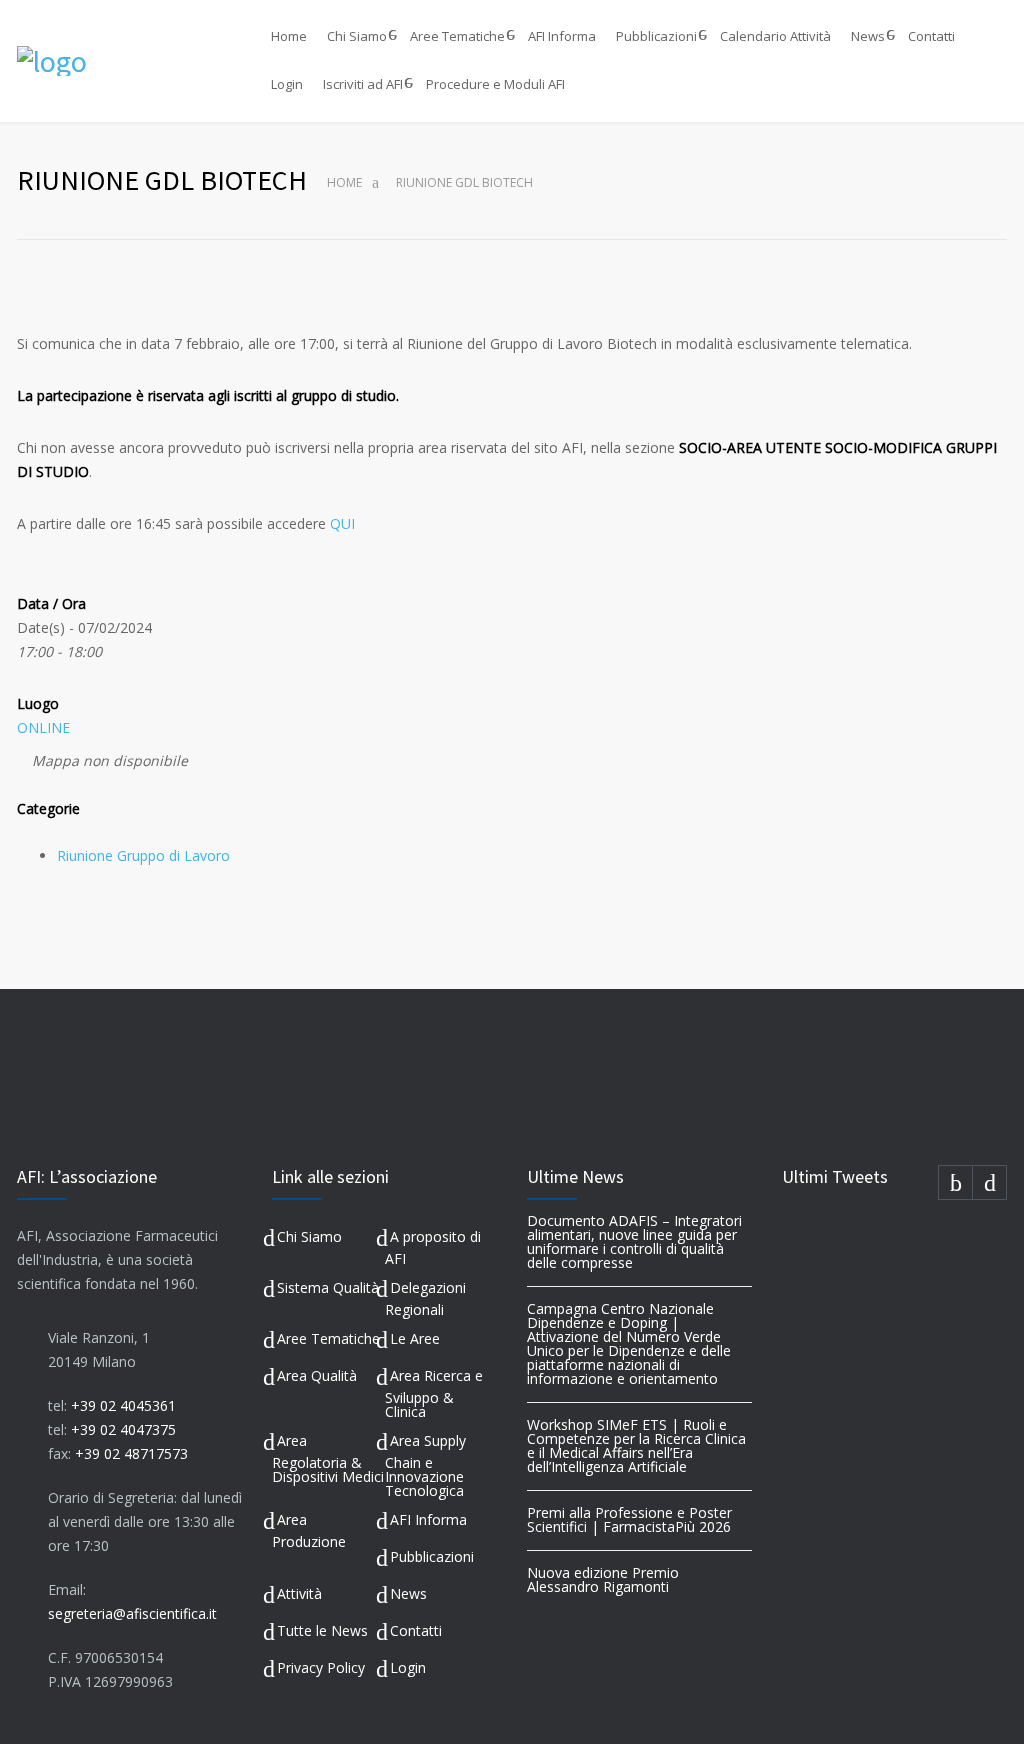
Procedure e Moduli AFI (495, 84)
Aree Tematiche (457, 36)
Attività (299, 1593)
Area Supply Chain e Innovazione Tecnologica (425, 1465)
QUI (342, 523)
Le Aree (415, 1338)
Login (287, 84)
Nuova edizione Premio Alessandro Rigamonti (603, 1579)
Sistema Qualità (328, 1287)
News (868, 36)
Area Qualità (317, 1375)
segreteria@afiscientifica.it (132, 1613)
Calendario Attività (775, 36)
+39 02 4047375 (123, 1429)
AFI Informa (562, 36)
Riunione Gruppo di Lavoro (143, 855)
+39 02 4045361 (123, 1405)
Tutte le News (322, 1630)
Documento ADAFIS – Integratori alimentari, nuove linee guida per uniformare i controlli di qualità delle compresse (634, 1241)
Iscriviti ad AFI (363, 84)
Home (289, 36)
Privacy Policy (321, 1667)
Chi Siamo (357, 36)
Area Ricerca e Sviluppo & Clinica (434, 1393)
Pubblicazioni (656, 36)
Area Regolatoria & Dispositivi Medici (328, 1458)
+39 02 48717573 (131, 1453)
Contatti (931, 36)
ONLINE (43, 727)
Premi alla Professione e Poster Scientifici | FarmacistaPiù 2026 (629, 1519)
